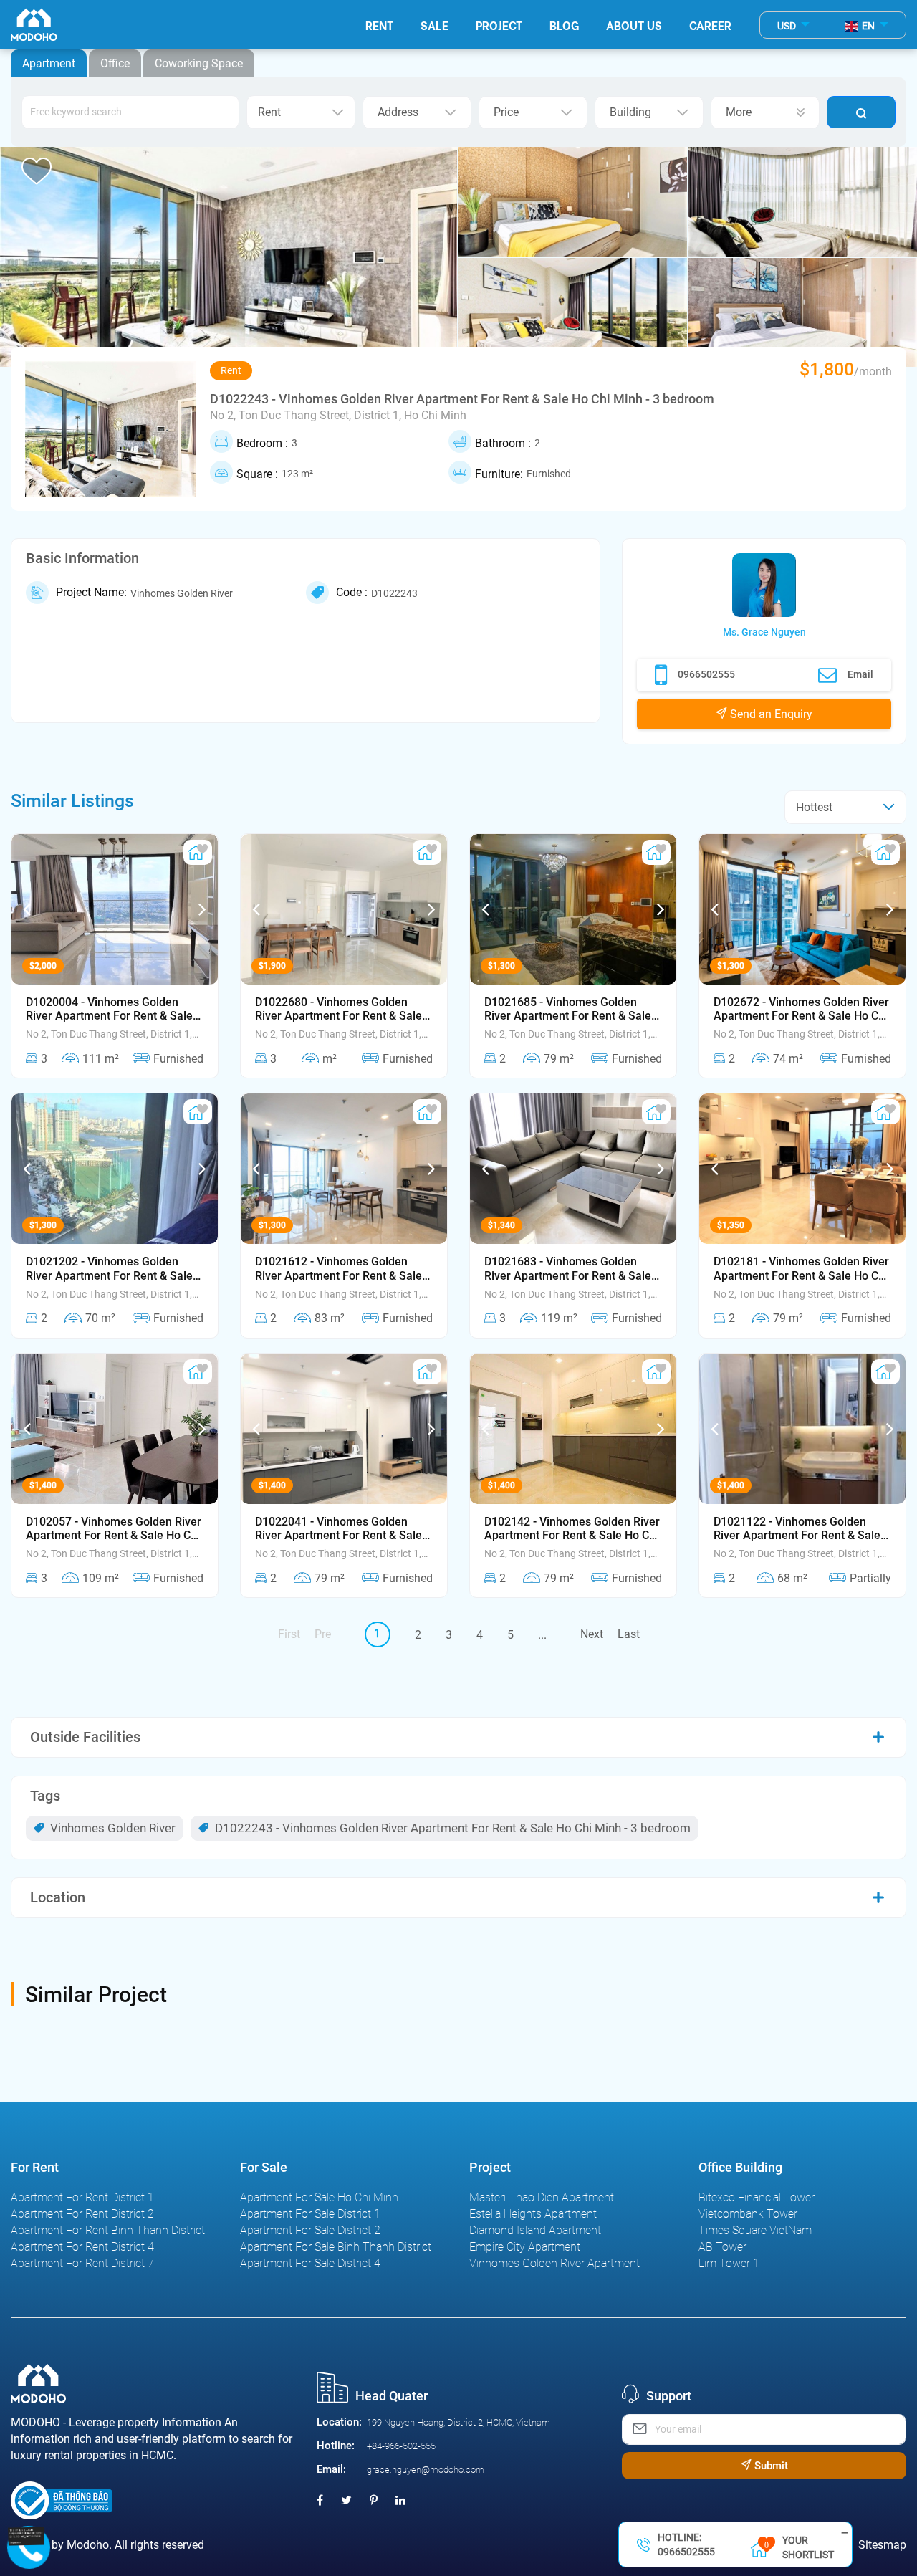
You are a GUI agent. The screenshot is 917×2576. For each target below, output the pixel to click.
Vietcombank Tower (748, 2214)
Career (710, 25)
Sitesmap (882, 2545)
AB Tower (722, 2247)
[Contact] (27, 2536)
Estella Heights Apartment (533, 2214)
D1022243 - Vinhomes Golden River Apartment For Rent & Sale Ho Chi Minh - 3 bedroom (451, 1828)
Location (58, 1897)
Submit (770, 2466)
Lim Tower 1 (729, 2263)
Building (630, 112)
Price (506, 112)
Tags (45, 1796)
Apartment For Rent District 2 (82, 2214)
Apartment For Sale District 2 (310, 2230)
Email (860, 674)
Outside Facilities (85, 1737)
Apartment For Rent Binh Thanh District (108, 2230)
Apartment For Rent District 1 (82, 2197)
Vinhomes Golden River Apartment (554, 2263)
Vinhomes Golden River (111, 1828)
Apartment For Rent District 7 (82, 2263)
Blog (564, 25)
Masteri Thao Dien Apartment (542, 2197)
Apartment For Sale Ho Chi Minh (319, 2197)
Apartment (49, 63)
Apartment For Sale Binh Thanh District (336, 2247)
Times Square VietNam (755, 2230)
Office (115, 63)
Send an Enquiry (770, 714)
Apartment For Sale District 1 (310, 2214)
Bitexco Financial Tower (757, 2197)
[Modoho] (34, 25)
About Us (634, 25)
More (739, 112)
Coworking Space (199, 63)
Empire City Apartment (525, 2247)
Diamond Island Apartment (535, 2230)
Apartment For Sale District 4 (310, 2263)
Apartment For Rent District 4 (82, 2247)
